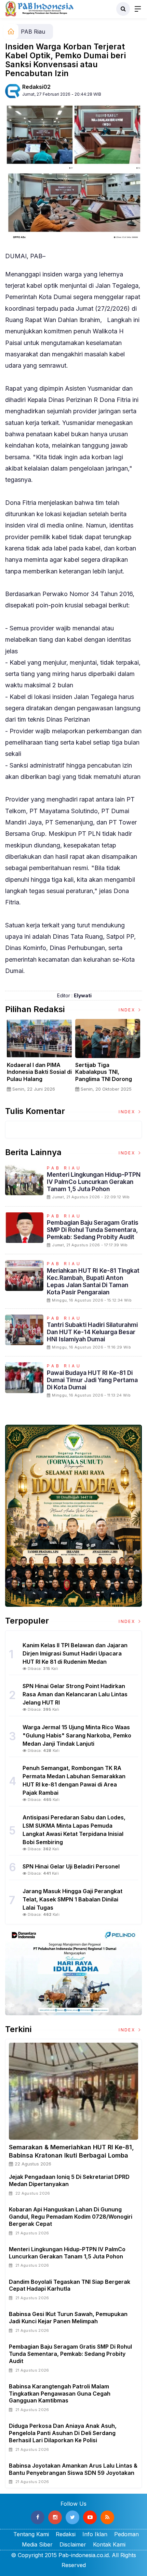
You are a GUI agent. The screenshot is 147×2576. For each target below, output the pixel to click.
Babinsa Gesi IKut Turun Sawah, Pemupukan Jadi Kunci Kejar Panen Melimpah (68, 2318)
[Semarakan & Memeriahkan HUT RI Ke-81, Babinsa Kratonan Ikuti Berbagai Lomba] (73, 2091)
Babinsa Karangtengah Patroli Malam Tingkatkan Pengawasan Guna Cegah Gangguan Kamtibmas (60, 2394)
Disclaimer (73, 2544)
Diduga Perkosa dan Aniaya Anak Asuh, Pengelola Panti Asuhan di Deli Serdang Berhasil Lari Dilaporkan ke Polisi (63, 2433)
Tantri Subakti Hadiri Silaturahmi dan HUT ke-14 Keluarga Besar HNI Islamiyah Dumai (92, 1332)
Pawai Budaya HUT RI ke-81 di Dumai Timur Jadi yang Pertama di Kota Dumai (92, 1380)
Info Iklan (95, 2534)
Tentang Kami (31, 2534)
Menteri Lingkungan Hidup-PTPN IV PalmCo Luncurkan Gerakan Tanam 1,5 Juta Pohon (94, 1182)
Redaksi (66, 2534)
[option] (39, 1058)
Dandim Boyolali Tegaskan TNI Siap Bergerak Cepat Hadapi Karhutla (70, 2285)
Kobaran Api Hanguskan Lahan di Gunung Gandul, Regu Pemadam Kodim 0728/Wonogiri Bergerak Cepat (71, 2217)
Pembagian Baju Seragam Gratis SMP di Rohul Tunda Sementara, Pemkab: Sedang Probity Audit (93, 1230)
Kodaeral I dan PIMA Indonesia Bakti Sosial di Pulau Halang (39, 1072)
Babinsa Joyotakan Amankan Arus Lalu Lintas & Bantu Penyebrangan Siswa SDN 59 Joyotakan (73, 2469)
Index (128, 1010)
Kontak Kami (109, 2544)
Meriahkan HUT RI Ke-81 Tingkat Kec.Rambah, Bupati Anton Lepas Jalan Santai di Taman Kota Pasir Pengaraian (93, 1281)
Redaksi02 (36, 87)
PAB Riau (33, 32)
